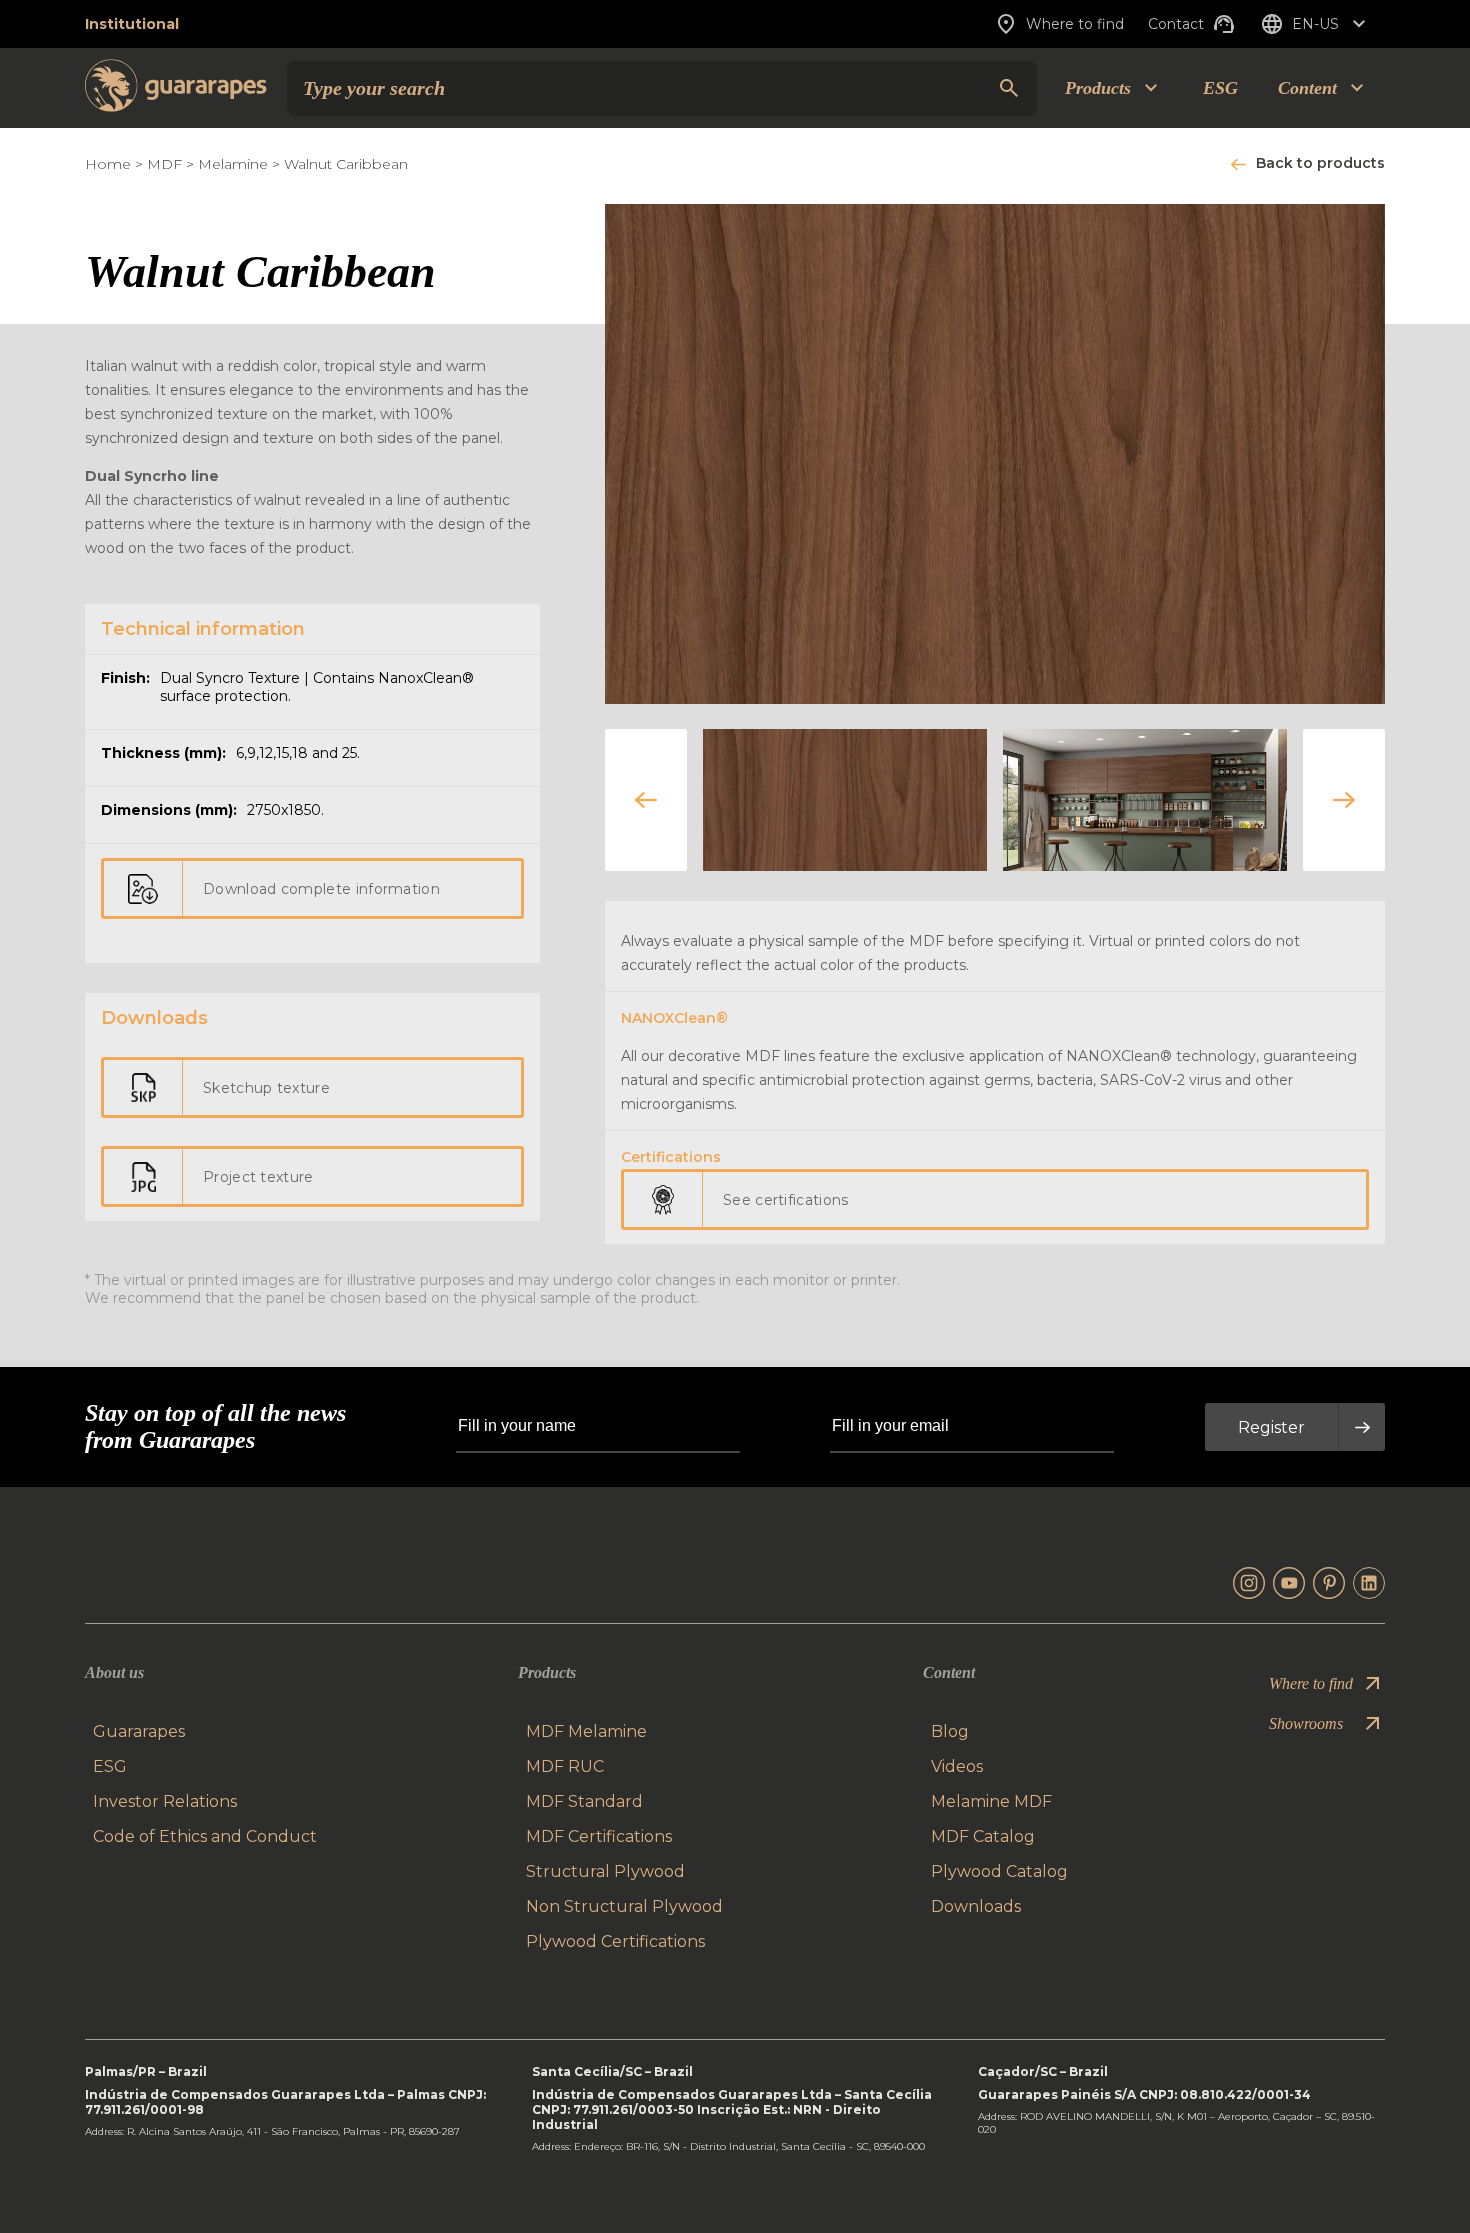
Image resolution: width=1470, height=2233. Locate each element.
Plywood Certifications (615, 1941)
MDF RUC (565, 1766)
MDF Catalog (983, 1836)
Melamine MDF (991, 1801)
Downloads (976, 1906)
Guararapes (139, 1731)
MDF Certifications (599, 1836)
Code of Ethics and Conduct (205, 1836)
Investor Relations (165, 1801)
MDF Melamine (586, 1731)
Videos (957, 1766)
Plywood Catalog (999, 1871)
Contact (1176, 24)
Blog (950, 1731)
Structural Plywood (605, 1871)
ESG (1220, 88)
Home (108, 164)
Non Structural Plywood (624, 1906)
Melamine (233, 164)
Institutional (132, 24)
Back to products (1320, 163)
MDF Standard (584, 1801)
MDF (164, 164)
